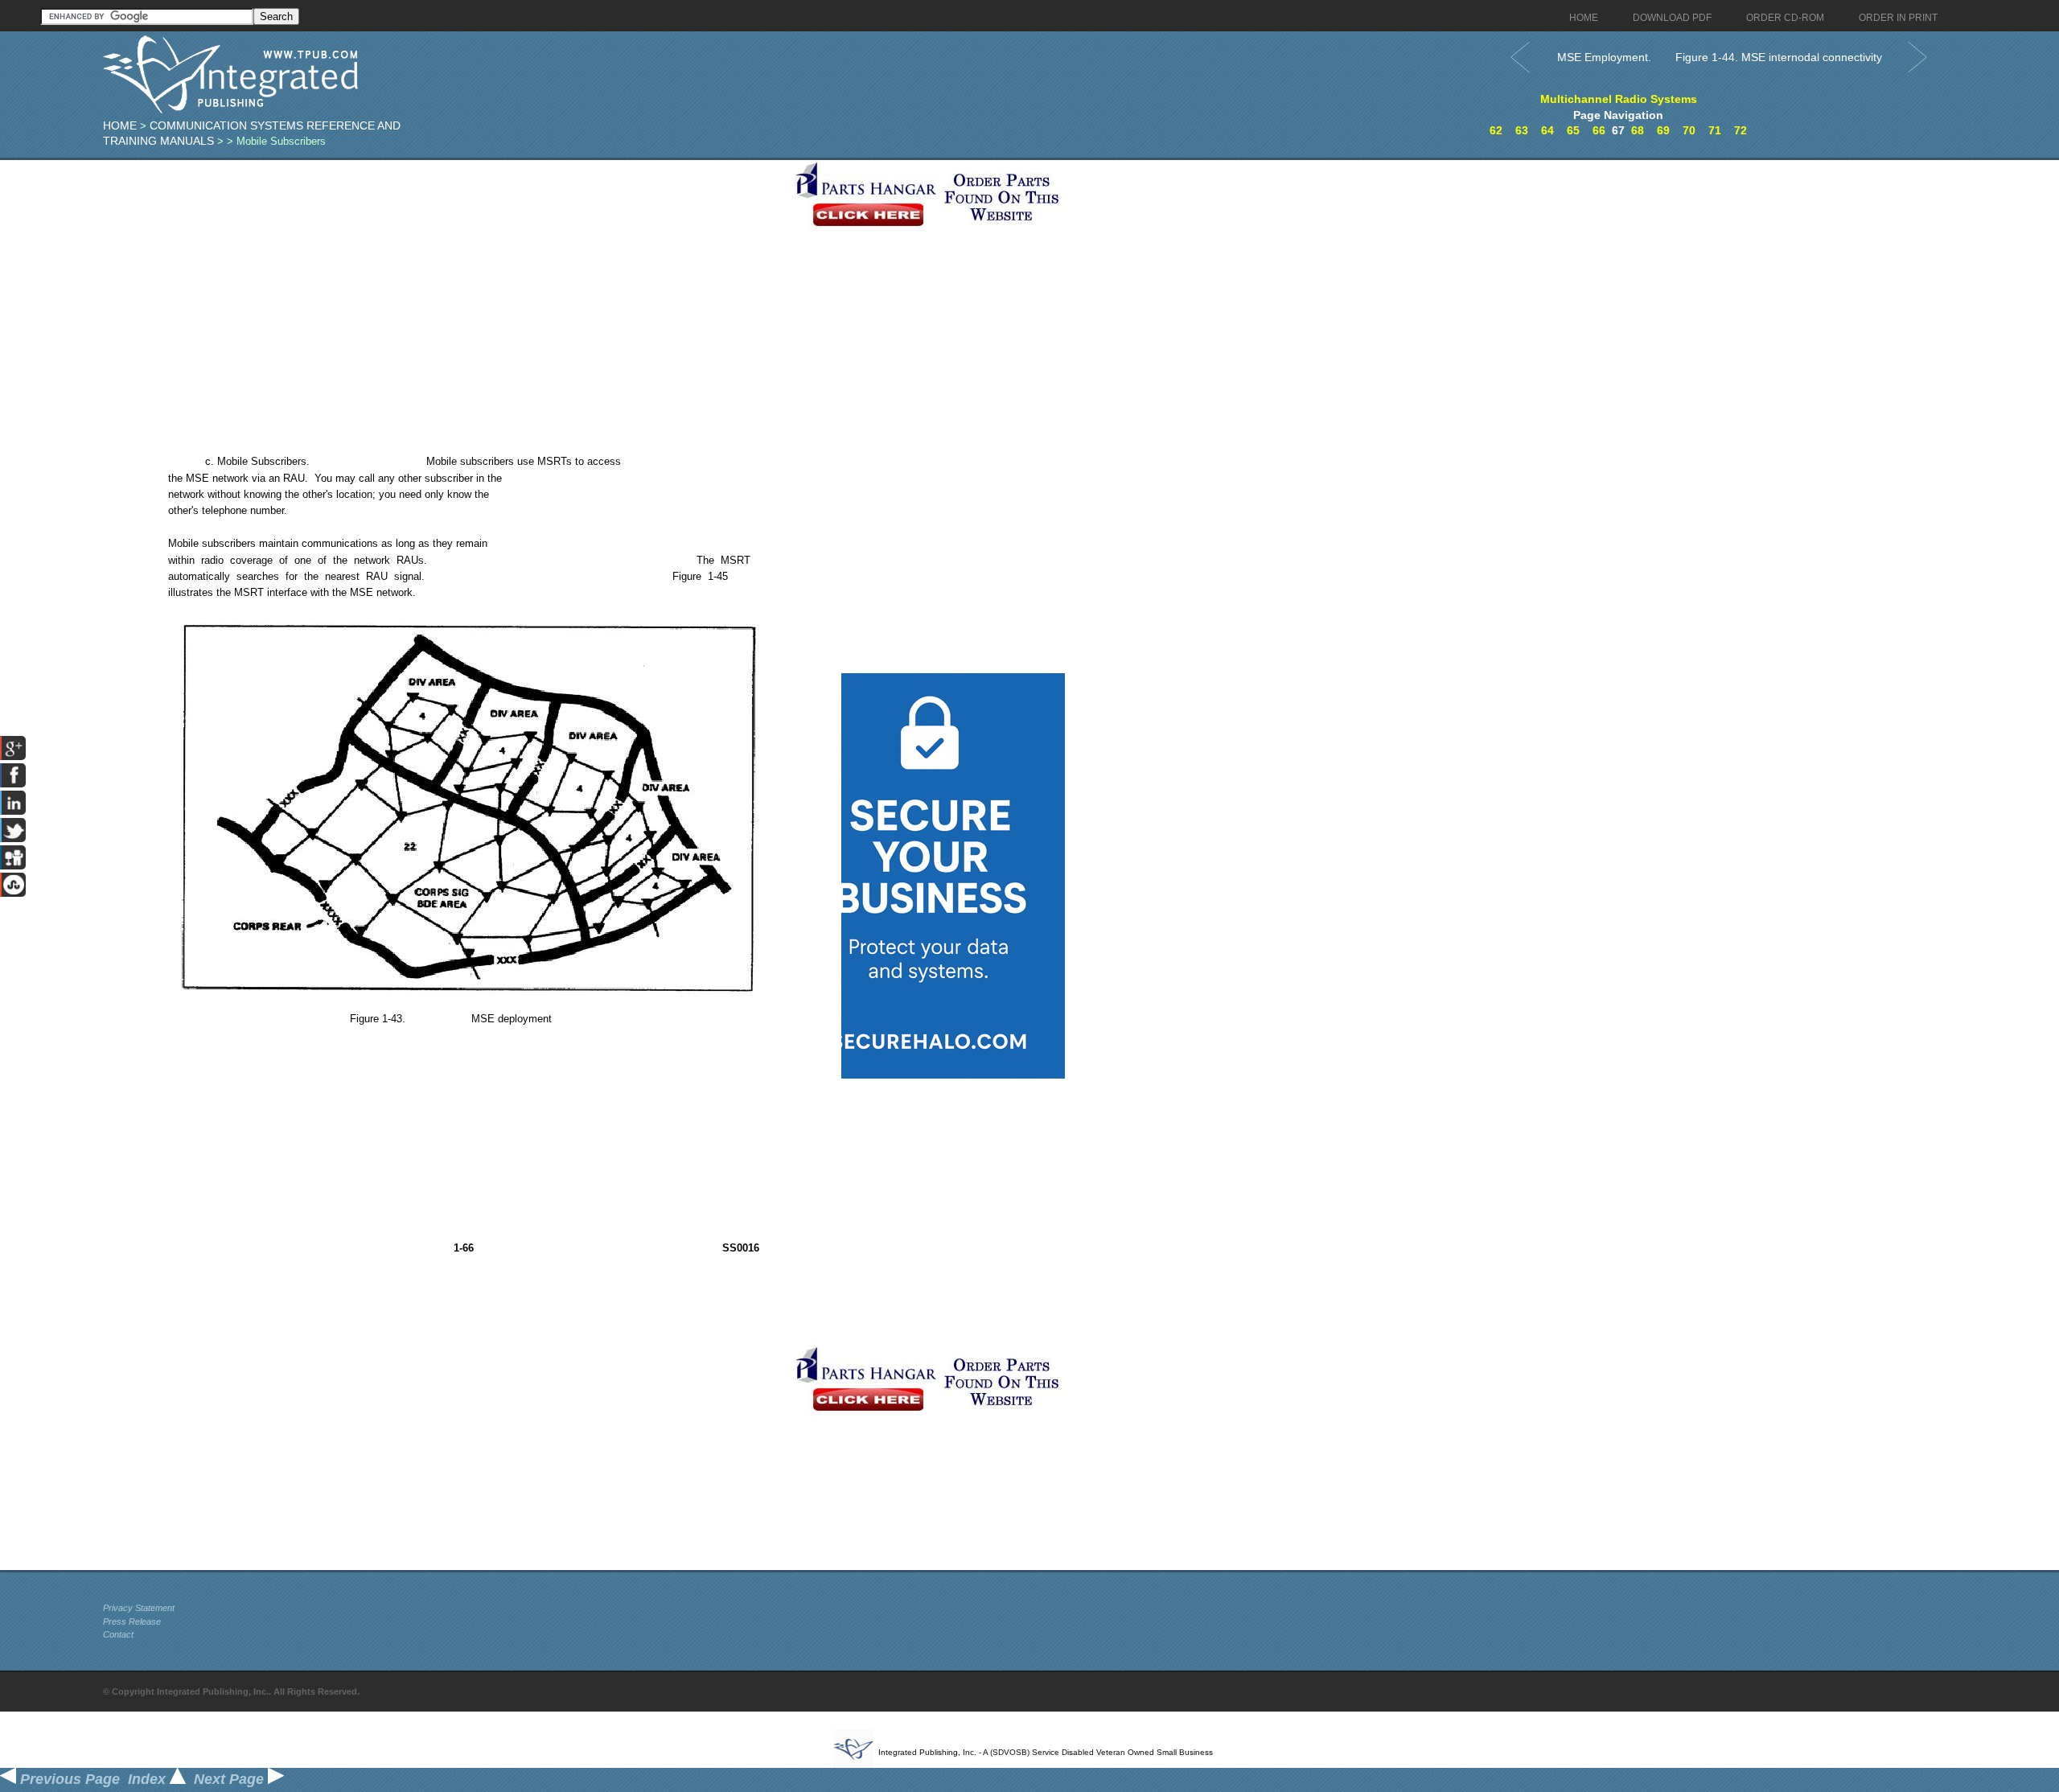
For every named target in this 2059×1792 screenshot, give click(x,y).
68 (1638, 130)
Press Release (132, 1621)
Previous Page (68, 1779)
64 (1547, 130)
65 (1573, 130)
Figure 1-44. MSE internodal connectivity (1779, 57)
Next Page (231, 1779)
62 (1496, 130)
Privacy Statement (139, 1608)
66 (1599, 130)
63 (1522, 130)
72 (1740, 130)
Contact (118, 1634)
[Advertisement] (445, 273)
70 (1689, 130)
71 (1715, 130)
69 (1663, 130)
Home (120, 125)
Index (149, 1779)
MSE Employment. (1604, 57)
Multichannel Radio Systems (1619, 99)
